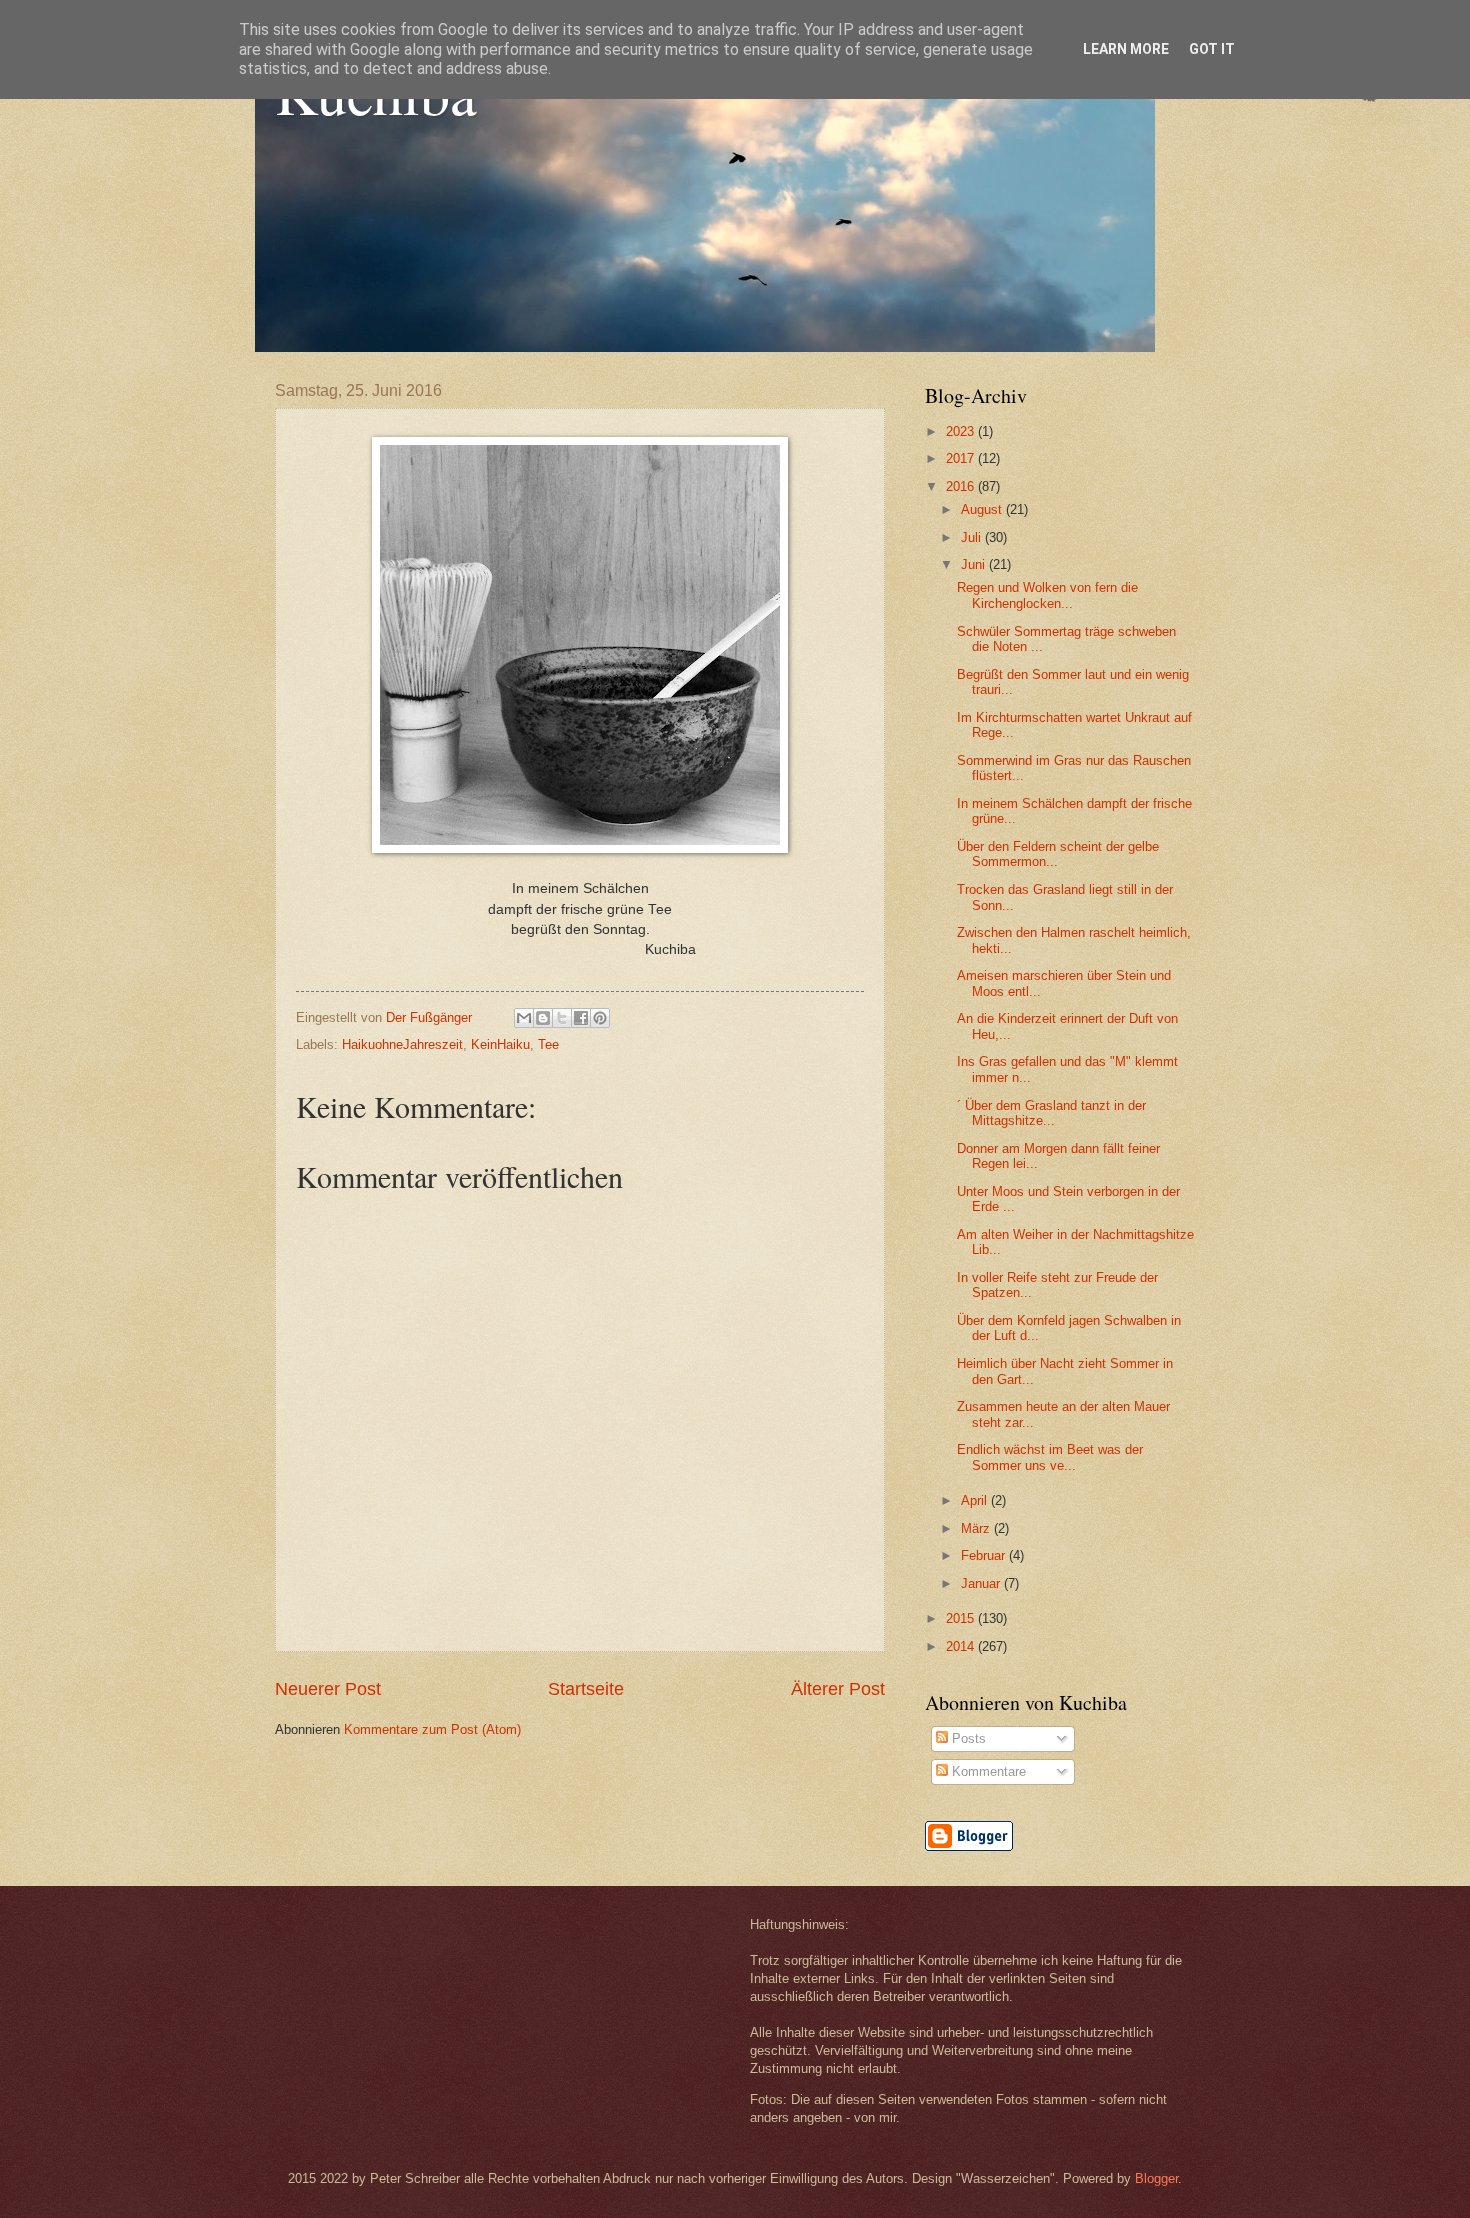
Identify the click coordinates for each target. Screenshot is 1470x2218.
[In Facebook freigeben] (581, 1018)
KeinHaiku (500, 1044)
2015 (962, 1618)
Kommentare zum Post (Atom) (432, 1729)
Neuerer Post (328, 1689)
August (983, 509)
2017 (962, 458)
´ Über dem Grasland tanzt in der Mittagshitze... (1051, 1113)
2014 (962, 1646)
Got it (1212, 49)
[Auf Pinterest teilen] (600, 1018)
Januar (982, 1583)
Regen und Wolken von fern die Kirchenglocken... (1047, 595)
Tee (548, 1044)
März (977, 1528)
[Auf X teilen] (562, 1018)
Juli (973, 537)
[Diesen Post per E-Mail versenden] (524, 1018)
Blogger (1156, 2178)
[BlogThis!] (543, 1018)
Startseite (586, 1689)
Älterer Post (838, 1689)
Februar (985, 1555)
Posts (967, 1738)
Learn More (1126, 49)
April (976, 1500)
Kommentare (987, 1771)
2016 (962, 486)
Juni (975, 564)
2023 (962, 431)
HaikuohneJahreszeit (402, 1044)
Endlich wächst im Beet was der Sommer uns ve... (1050, 1457)
